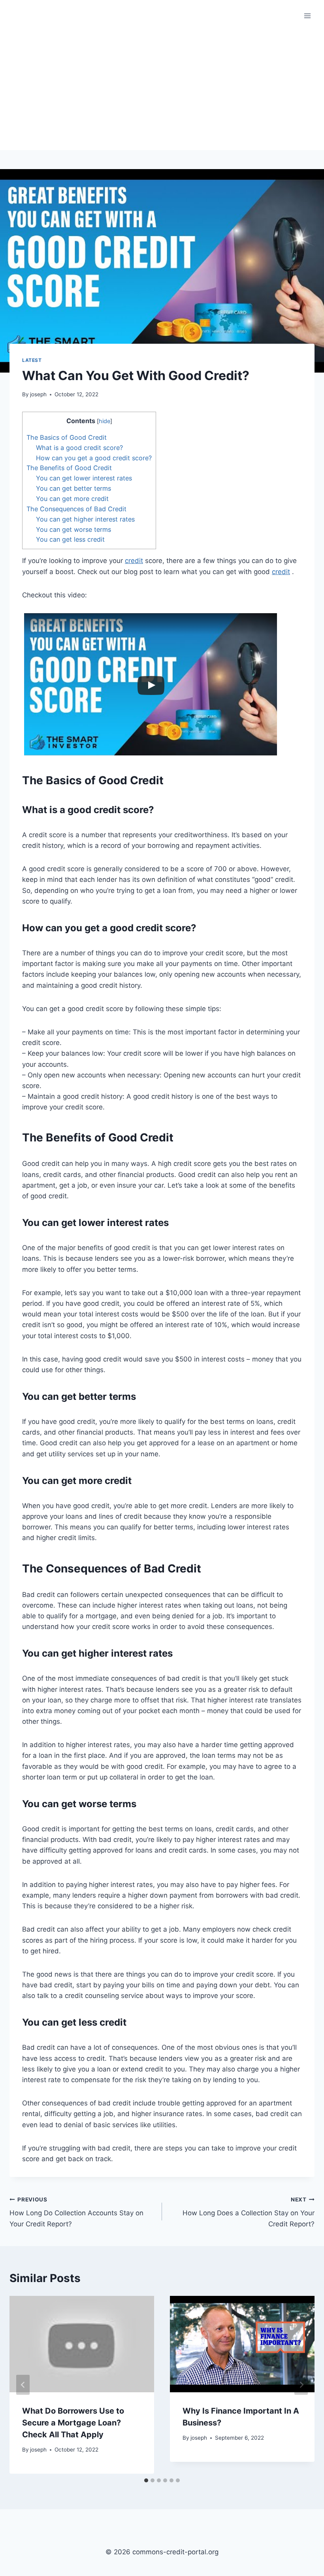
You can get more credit (72, 499)
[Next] (301, 2385)
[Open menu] (307, 16)
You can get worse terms (73, 529)
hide (105, 421)
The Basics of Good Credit (67, 437)
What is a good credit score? (79, 448)
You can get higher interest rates (85, 519)
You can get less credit (70, 539)
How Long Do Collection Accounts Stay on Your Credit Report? (76, 2212)
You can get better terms (73, 488)
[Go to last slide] (23, 2385)
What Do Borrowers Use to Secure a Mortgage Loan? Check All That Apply (73, 2423)
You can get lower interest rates (84, 478)
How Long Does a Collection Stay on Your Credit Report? (249, 2212)
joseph (38, 394)
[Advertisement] (162, 91)
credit (134, 561)
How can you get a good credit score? (94, 458)
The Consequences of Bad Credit (76, 509)
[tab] (146, 2480)
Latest (32, 360)
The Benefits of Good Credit (69, 468)
